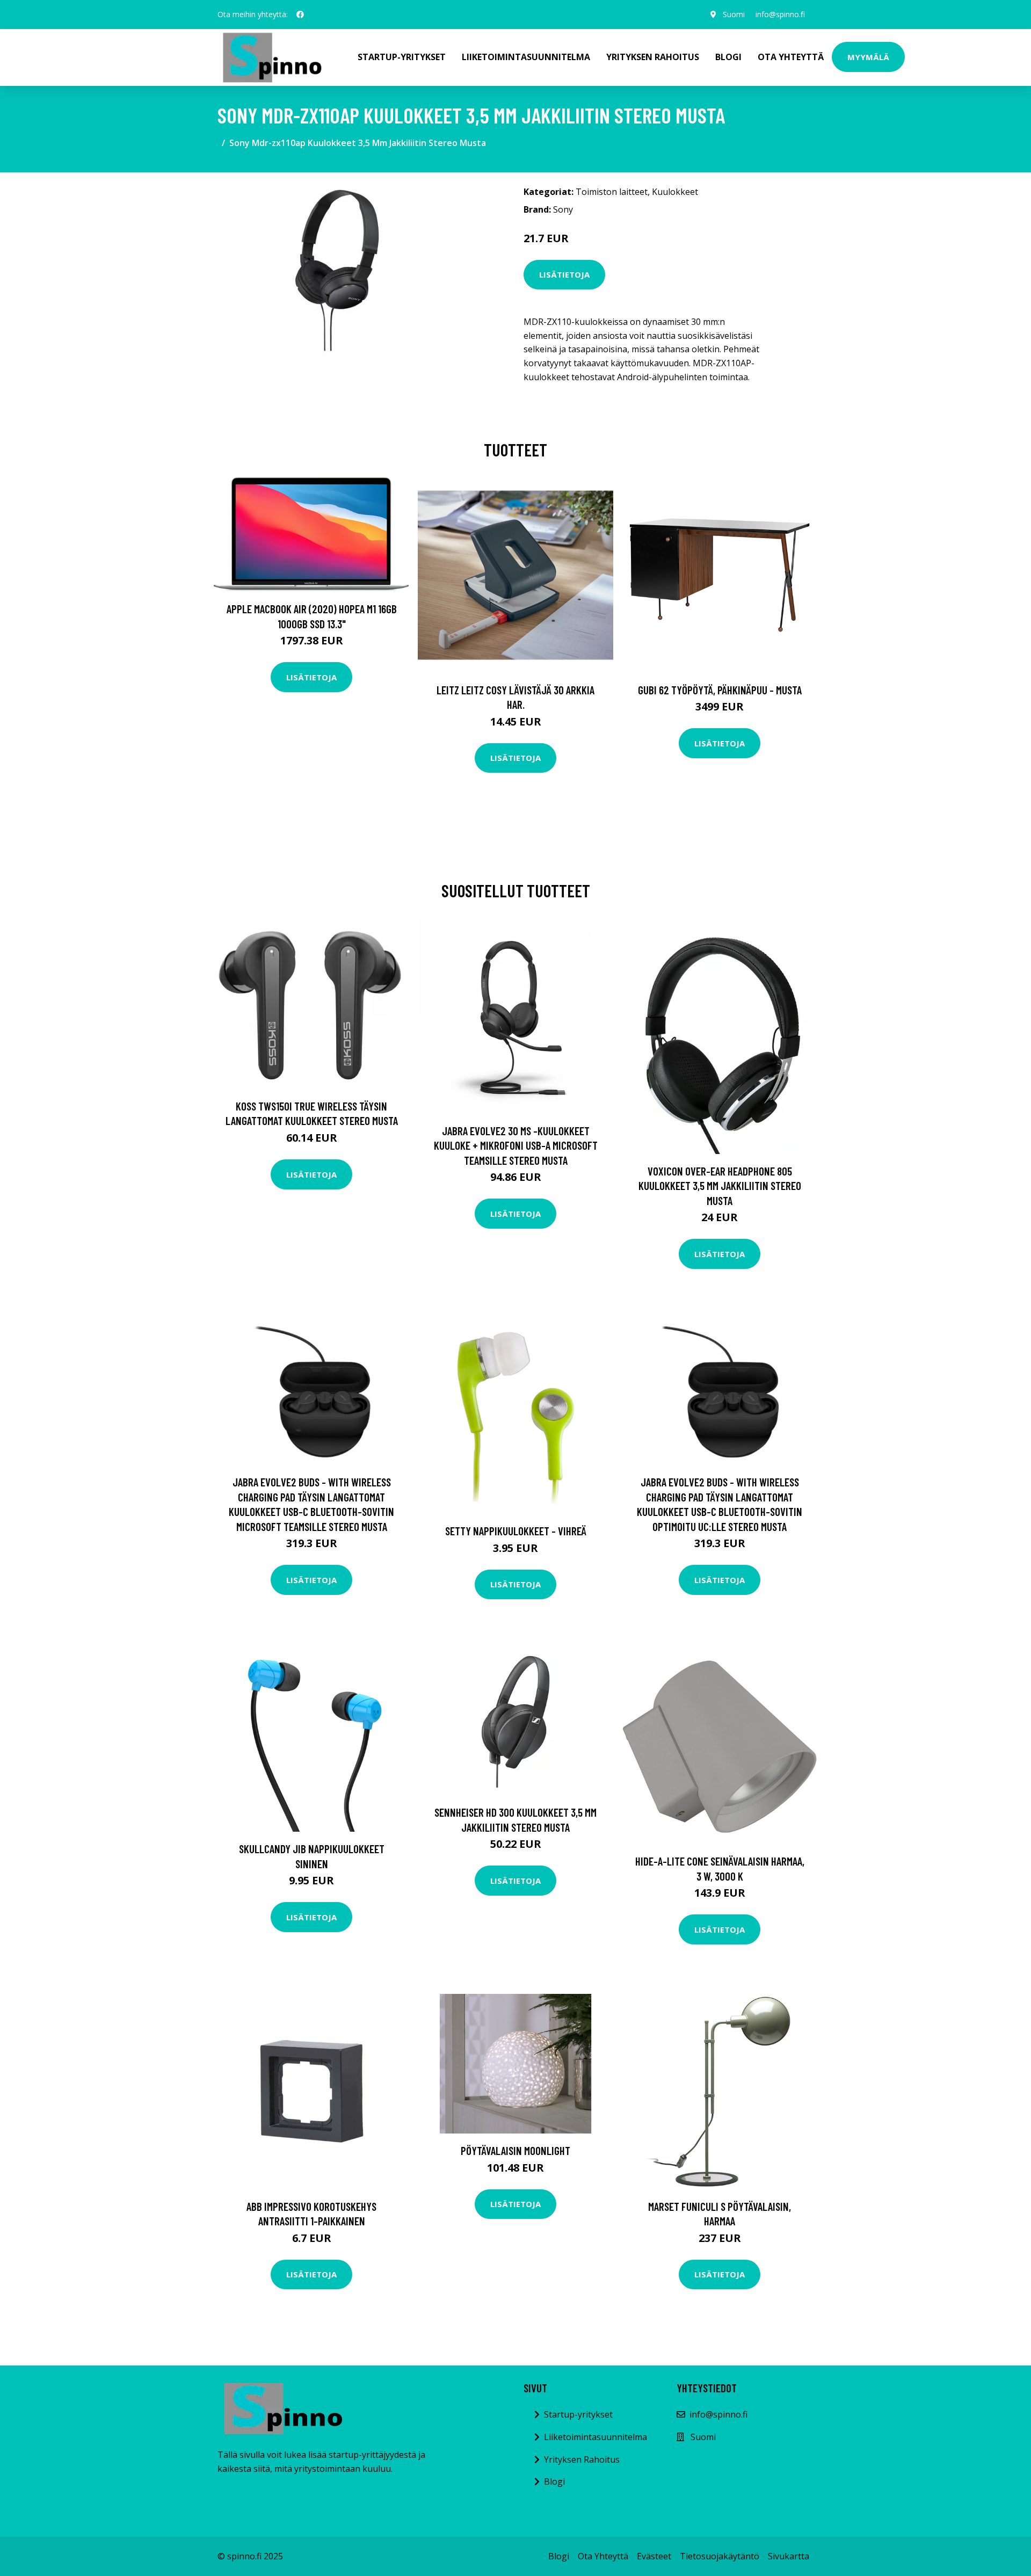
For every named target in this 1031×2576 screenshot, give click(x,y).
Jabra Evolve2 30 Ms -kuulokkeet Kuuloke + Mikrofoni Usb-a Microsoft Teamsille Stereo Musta (516, 1145)
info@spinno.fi (780, 14)
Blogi (728, 57)
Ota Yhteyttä (791, 57)
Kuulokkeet (675, 192)
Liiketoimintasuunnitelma (526, 57)
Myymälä (868, 57)
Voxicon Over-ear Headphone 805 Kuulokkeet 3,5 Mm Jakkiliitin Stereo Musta (720, 1186)
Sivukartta (789, 2556)
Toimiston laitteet (612, 192)
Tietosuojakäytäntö (720, 2556)
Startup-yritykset (402, 57)
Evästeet (654, 2556)
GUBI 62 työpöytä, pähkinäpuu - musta (720, 690)
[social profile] (300, 14)
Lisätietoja (564, 274)
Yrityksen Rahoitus (653, 57)
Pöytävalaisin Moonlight (515, 2150)
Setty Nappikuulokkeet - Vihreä (516, 1531)
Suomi (734, 14)
